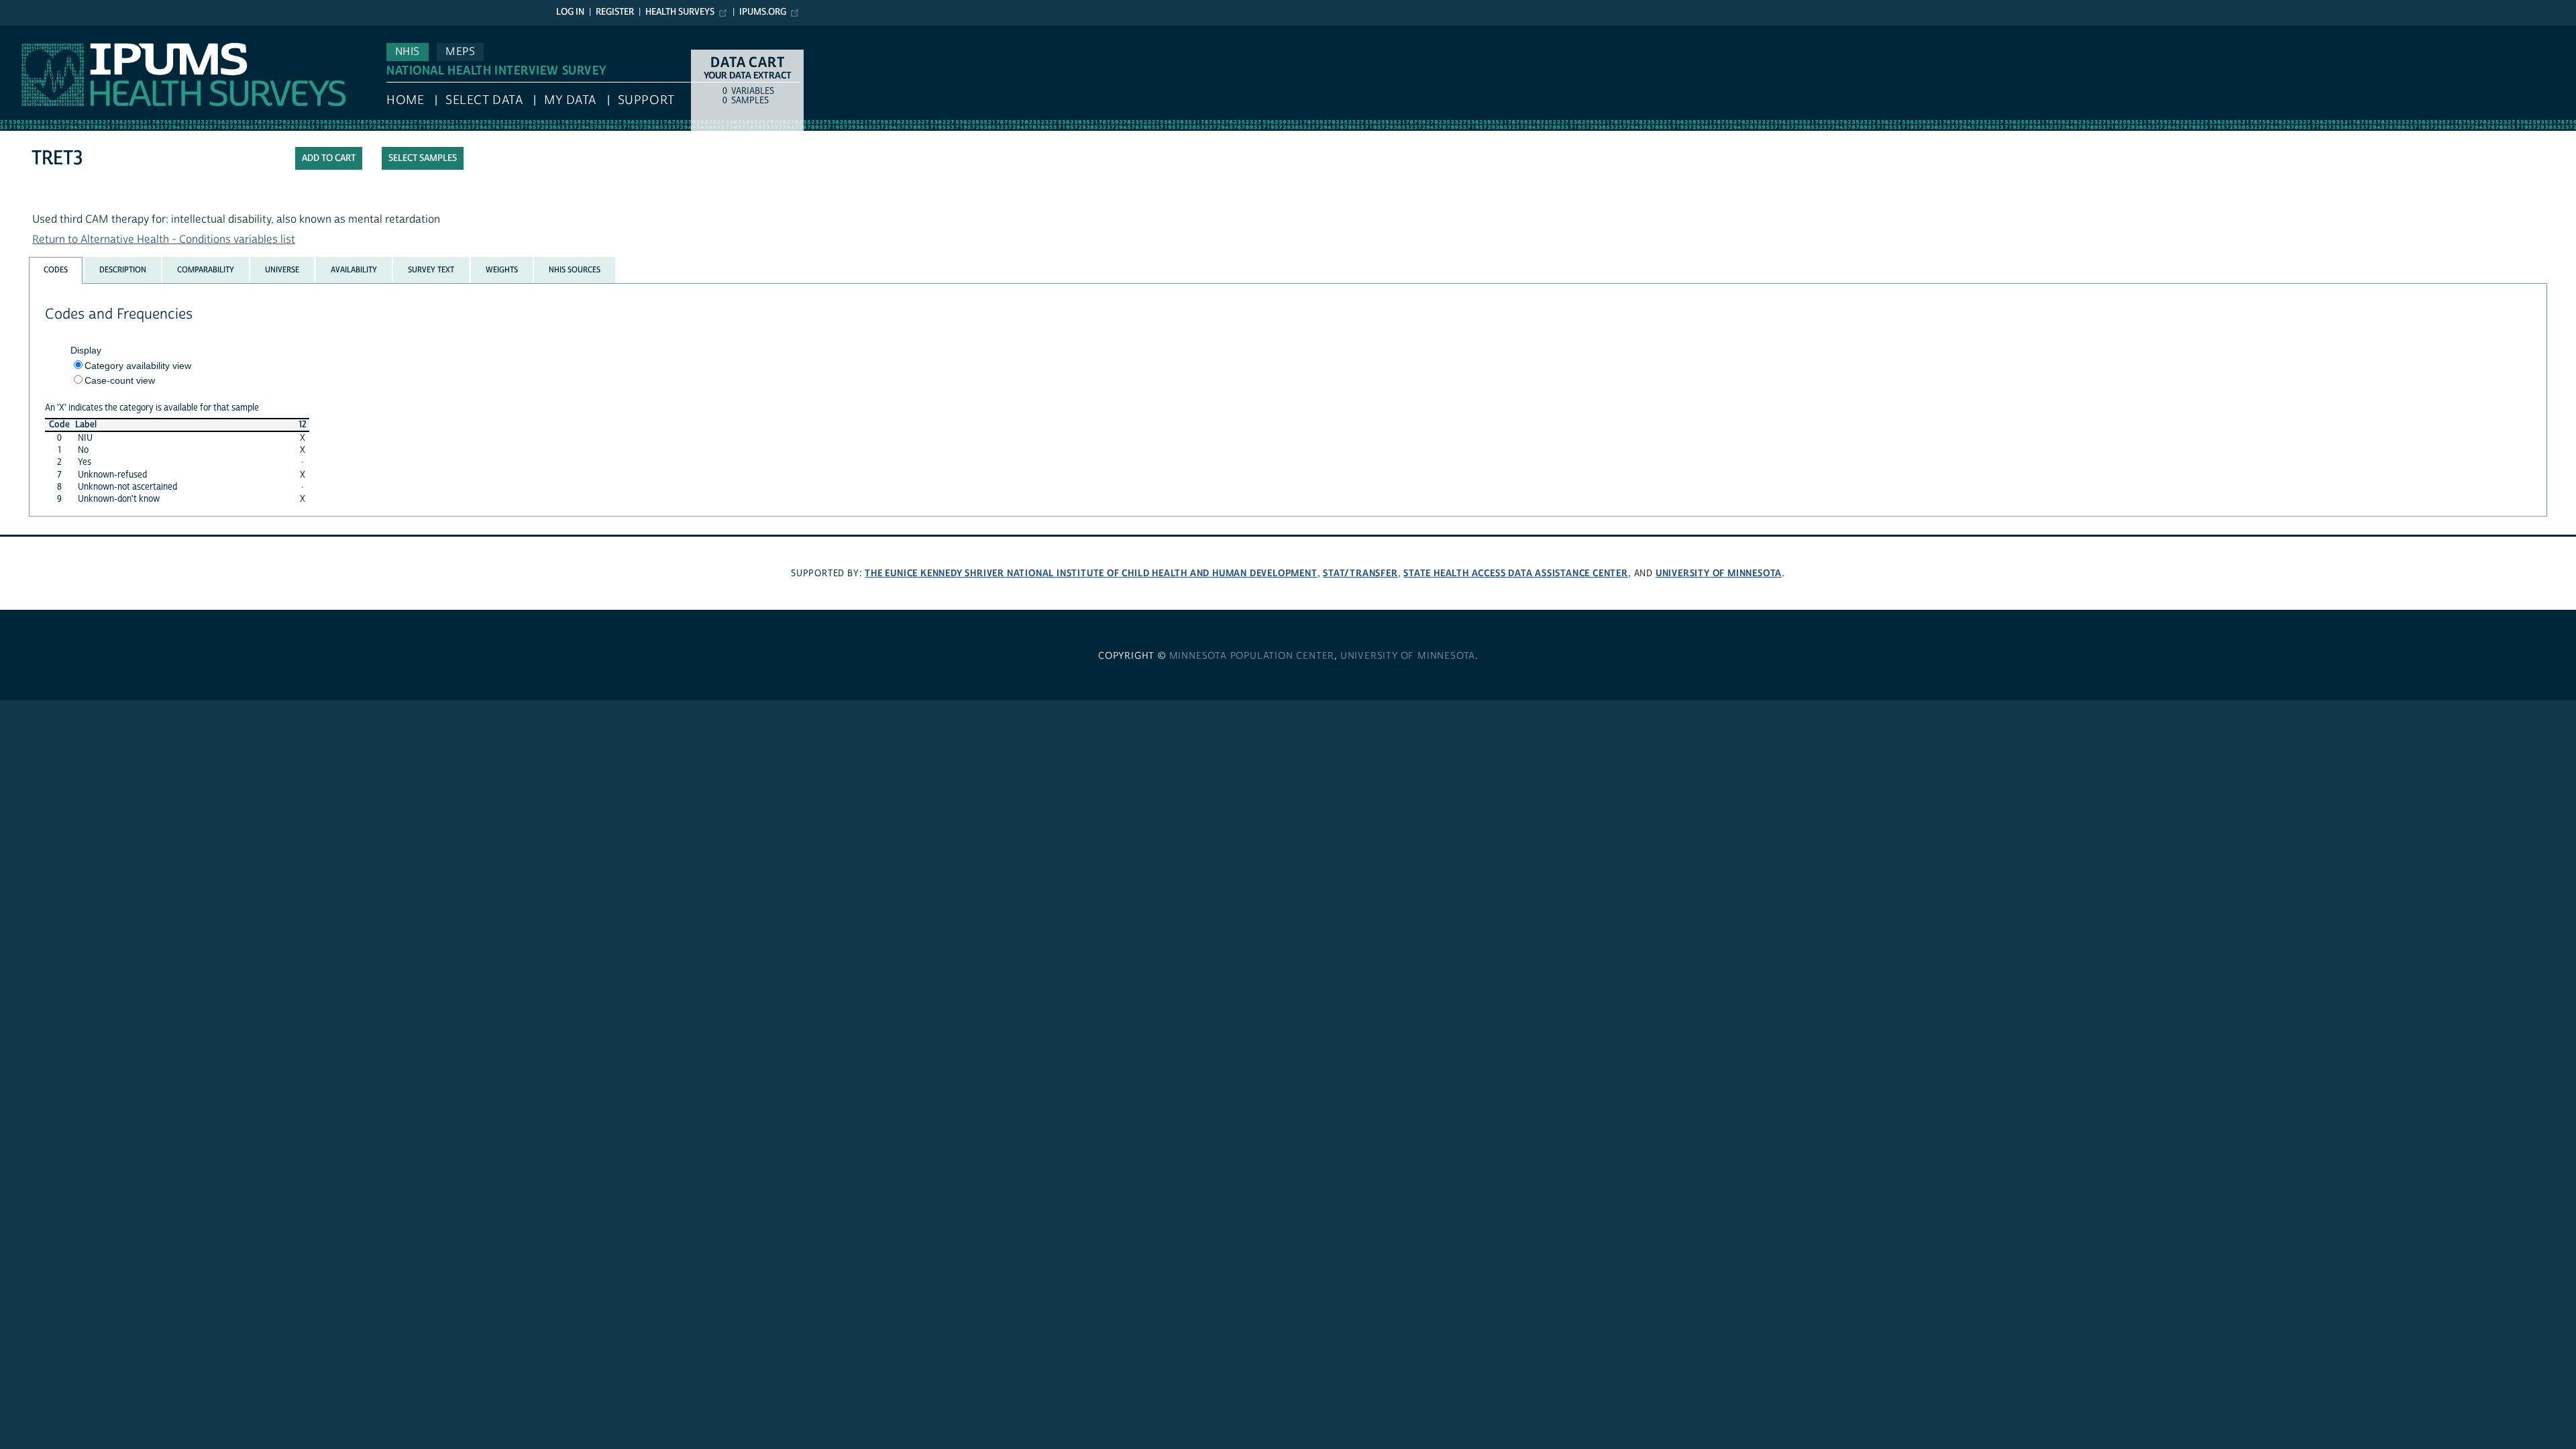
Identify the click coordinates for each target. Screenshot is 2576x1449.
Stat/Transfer (1360, 573)
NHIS (408, 52)
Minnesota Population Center (1252, 656)
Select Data (484, 100)
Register (615, 12)
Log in (570, 12)
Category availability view (138, 366)
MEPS (460, 52)
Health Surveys (680, 12)
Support (646, 100)
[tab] (56, 270)
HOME (405, 100)
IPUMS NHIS (29, 32)
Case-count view (120, 380)
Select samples (423, 158)
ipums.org (763, 12)
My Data (570, 100)
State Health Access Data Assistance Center (1516, 573)
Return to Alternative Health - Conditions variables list (164, 239)
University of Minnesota (1719, 573)
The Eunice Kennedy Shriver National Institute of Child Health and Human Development (1091, 573)
